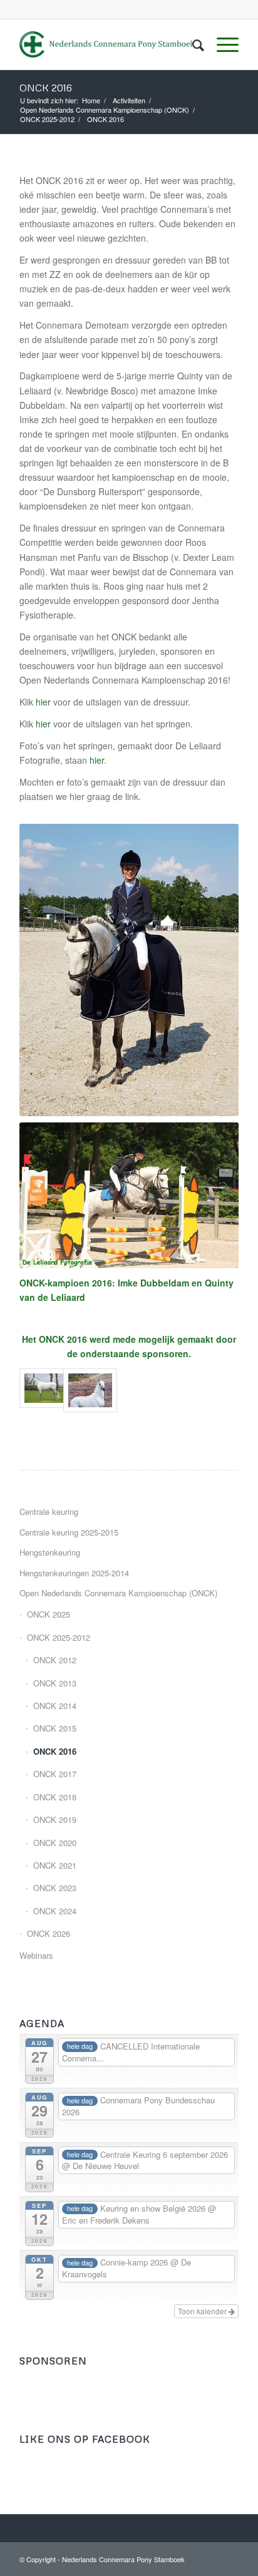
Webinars (36, 1955)
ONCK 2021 (55, 1865)
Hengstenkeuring (50, 1552)
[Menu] (221, 44)
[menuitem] (192, 44)
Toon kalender (203, 2311)
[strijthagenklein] (85, 1390)
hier (43, 702)
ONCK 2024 (55, 1911)
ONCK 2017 (55, 1774)
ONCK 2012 (55, 1660)
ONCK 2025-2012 (59, 1637)
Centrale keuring (49, 1511)
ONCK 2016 (46, 88)
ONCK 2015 (55, 1728)
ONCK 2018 (55, 1797)
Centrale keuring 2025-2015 (69, 1532)
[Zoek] (192, 44)
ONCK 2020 (55, 1843)
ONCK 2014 (55, 1706)
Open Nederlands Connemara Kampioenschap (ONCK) (118, 1593)
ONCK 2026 (49, 1933)
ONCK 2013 (55, 1683)
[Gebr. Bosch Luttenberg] (41, 1390)
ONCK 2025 (49, 1614)
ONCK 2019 (55, 1819)
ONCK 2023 (55, 1888)
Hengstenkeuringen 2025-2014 (74, 1573)
